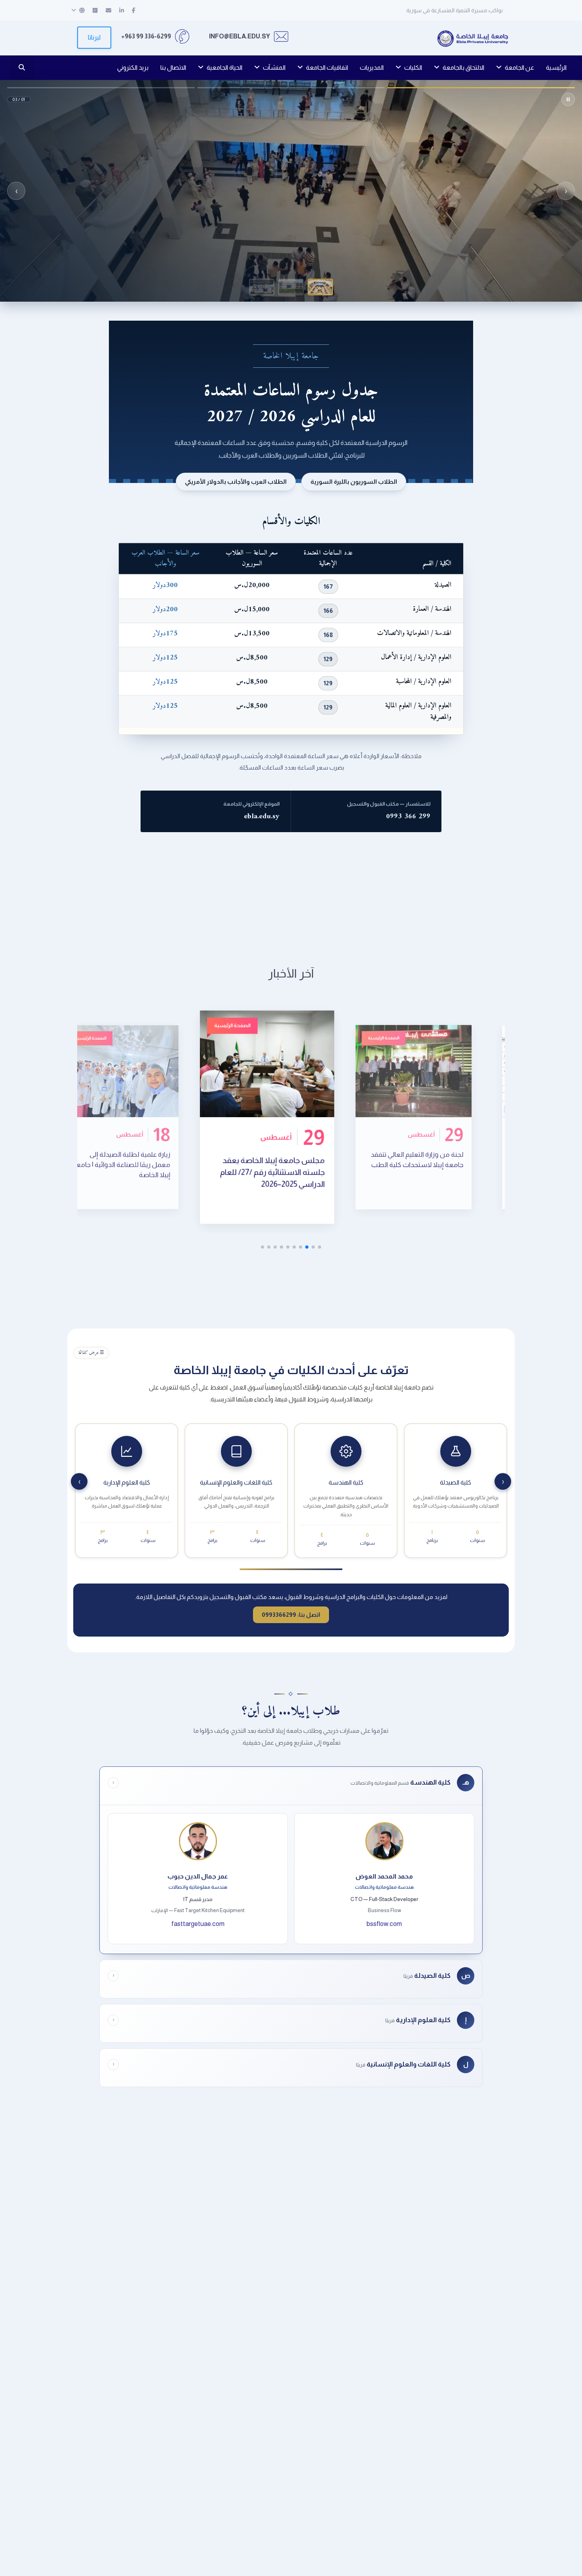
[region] (291, 191)
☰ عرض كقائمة (91, 1353)
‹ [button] (566, 191)
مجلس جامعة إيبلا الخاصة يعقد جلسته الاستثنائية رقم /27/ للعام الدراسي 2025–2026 (361, 1167)
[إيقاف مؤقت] (568, 99)
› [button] (16, 191)
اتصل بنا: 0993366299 (291, 1615)
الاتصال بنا (173, 67)
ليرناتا (94, 37)
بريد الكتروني (133, 67)
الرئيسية (556, 67)
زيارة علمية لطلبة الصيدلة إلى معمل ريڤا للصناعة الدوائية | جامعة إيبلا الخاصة (210, 1170)
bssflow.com (384, 1924)
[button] (320, 287)
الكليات (413, 67)
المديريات (372, 67)
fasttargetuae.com (198, 1924)
